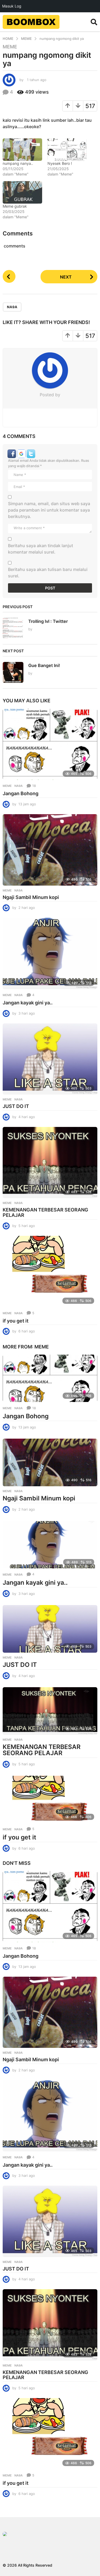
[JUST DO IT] (50, 1059)
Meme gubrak (15, 206)
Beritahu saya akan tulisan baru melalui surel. (48, 573)
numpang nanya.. (18, 163)
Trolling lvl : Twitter (48, 621)
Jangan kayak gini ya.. (28, 1003)
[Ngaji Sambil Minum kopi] (50, 850)
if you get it (16, 1321)
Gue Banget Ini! (44, 665)
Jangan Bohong (21, 793)
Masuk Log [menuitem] (12, 6)
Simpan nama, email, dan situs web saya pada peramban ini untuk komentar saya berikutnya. (49, 510)
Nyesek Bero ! (60, 163)
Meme (10, 47)
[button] (94, 22)
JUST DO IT (16, 1106)
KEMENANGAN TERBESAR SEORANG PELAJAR (45, 1212)
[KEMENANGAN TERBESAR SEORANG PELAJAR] (50, 1163)
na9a (12, 307)
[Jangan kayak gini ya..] (50, 953)
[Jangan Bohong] (50, 744)
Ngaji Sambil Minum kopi (31, 897)
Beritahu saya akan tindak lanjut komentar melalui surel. (41, 549)
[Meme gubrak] (22, 192)
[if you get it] (50, 1271)
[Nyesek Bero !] (67, 150)
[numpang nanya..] (22, 150)
